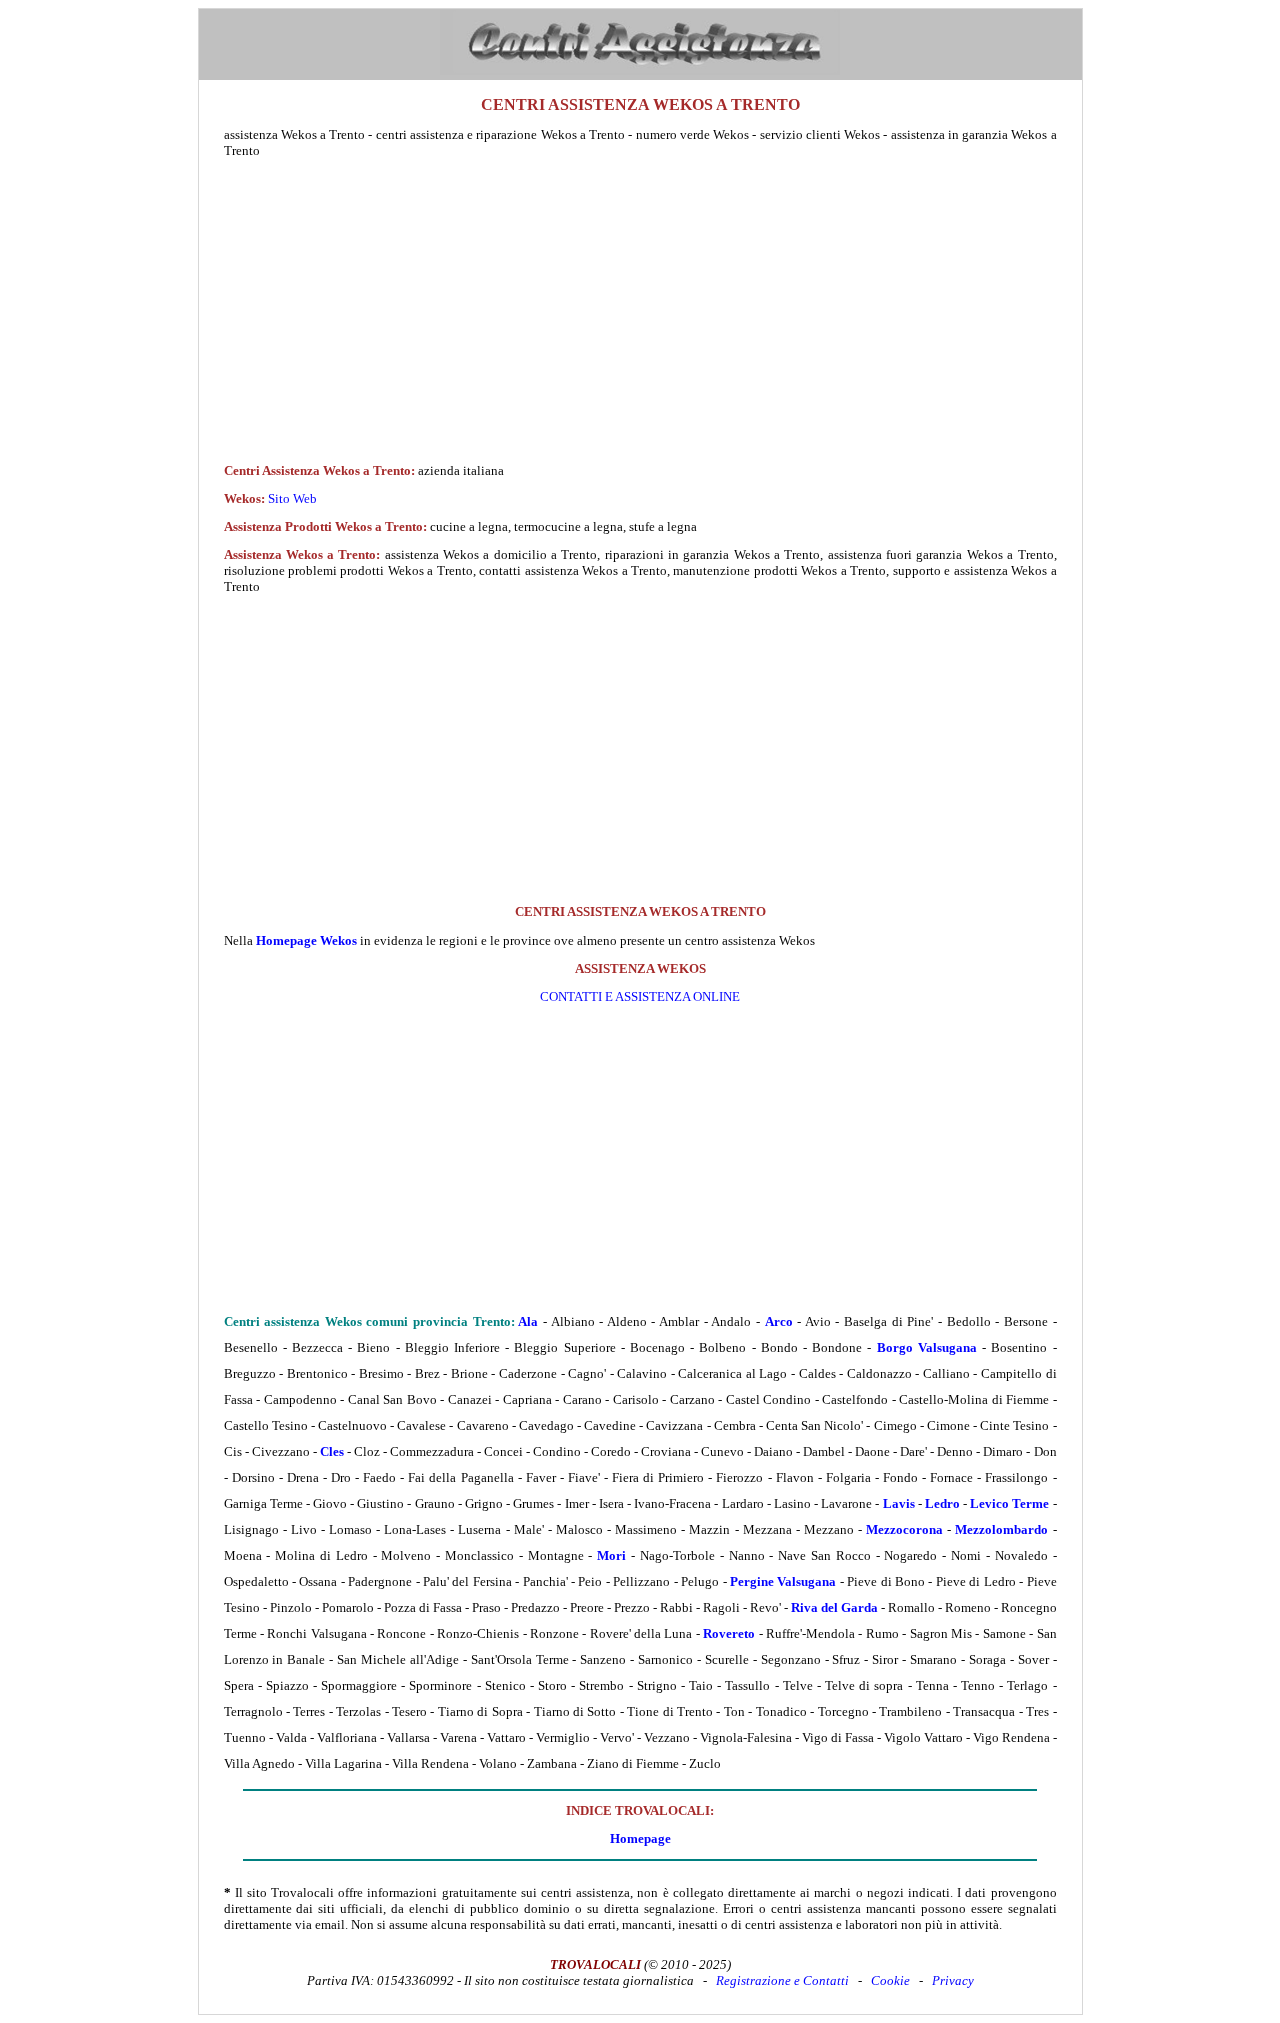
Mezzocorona (904, 1529)
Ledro (942, 1503)
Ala (528, 1321)
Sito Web (292, 498)
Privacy (953, 1980)
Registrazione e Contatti (782, 1980)
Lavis (899, 1503)
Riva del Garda (834, 1607)
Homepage (640, 1838)
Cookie (890, 1980)
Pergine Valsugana (783, 1581)
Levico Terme (1009, 1503)
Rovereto (729, 1633)
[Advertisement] (640, 311)
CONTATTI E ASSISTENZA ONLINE (640, 996)
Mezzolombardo (1001, 1529)
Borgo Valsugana (927, 1347)
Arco (779, 1321)
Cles (332, 1451)
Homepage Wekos (306, 940)
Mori (611, 1555)
